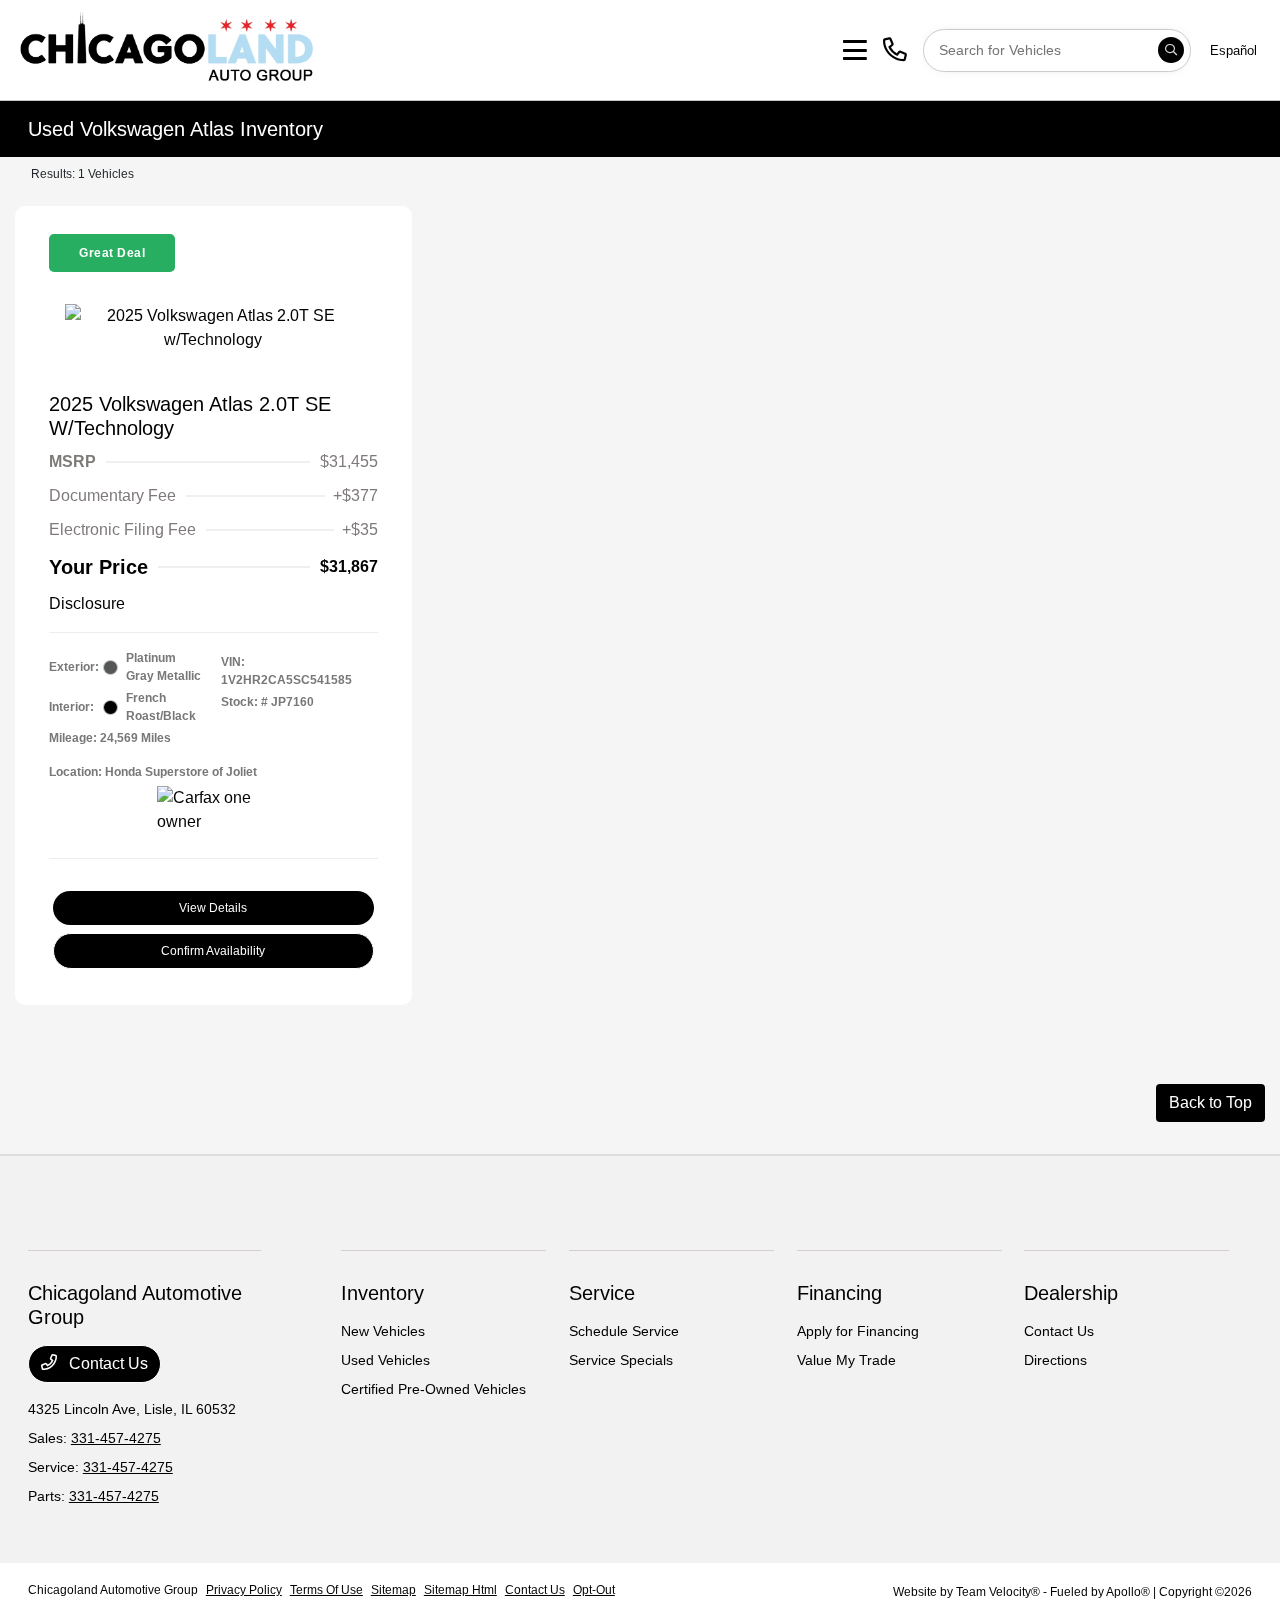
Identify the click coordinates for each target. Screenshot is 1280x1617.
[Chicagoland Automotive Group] (166, 48)
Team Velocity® (998, 1592)
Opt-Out (594, 1590)
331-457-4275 (116, 1438)
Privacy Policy (244, 1590)
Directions (1055, 1360)
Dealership (1071, 1293)
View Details (213, 908)
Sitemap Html (460, 1590)
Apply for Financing (858, 1331)
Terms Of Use (326, 1590)
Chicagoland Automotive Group (113, 1590)
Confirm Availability (213, 951)
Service (602, 1293)
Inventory (382, 1293)
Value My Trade (846, 1360)
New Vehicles (383, 1331)
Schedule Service (624, 1331)
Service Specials (621, 1360)
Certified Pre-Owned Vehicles (433, 1389)
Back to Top (1210, 1102)
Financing (839, 1293)
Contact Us (106, 1363)
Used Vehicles (385, 1360)
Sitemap (393, 1590)
